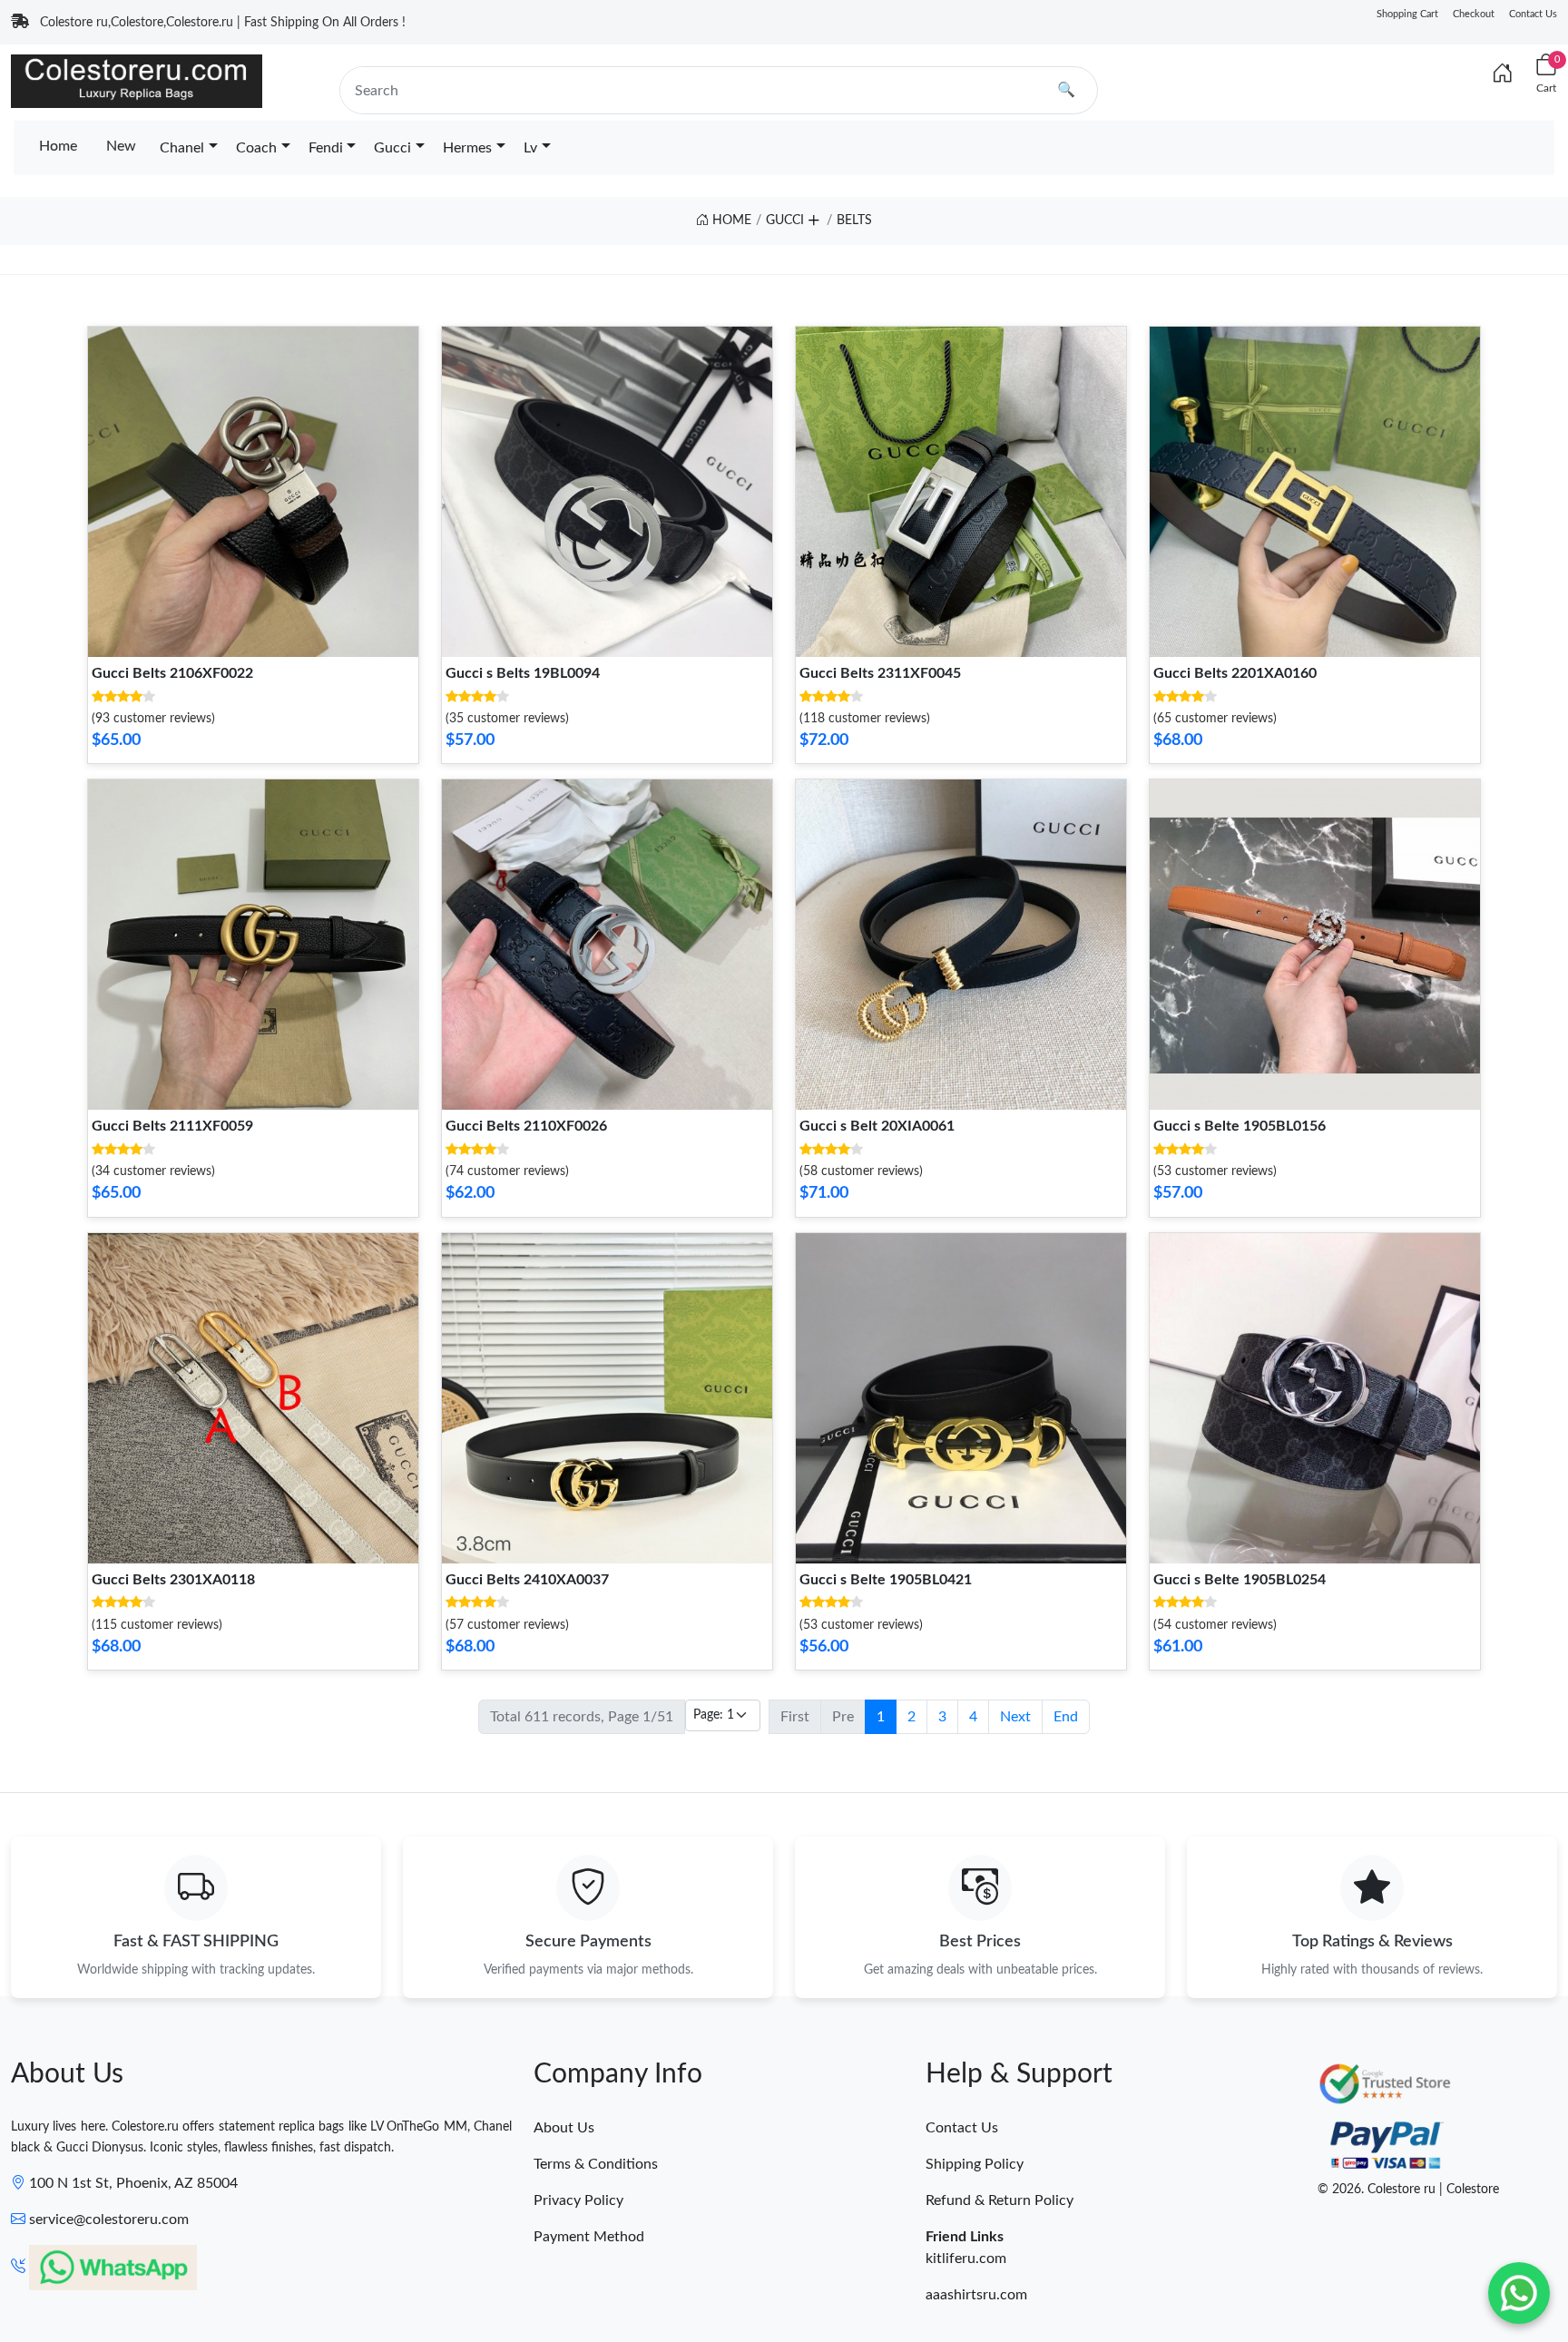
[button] (813, 217)
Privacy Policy (578, 2200)
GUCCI (785, 220)
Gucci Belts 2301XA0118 (173, 1580)
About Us (564, 2128)
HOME (730, 220)
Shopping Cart (1407, 14)
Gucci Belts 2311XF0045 (880, 673)
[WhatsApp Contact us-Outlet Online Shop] (1519, 2293)
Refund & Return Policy (1000, 2200)
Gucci (392, 148)
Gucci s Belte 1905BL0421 (886, 1580)
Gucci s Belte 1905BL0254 (1240, 1580)
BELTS (854, 220)
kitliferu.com (966, 2259)
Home (58, 146)
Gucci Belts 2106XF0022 (172, 673)
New (121, 146)
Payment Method (589, 2237)
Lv (530, 148)
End (1066, 1717)
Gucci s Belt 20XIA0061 (877, 1126)
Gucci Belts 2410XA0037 (527, 1580)
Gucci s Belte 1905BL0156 (1240, 1126)
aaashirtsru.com (976, 2295)
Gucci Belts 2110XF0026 (526, 1126)
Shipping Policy (975, 2164)
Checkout (1474, 14)
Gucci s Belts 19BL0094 (523, 673)
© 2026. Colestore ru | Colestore (1408, 2190)
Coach (256, 148)
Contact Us (1533, 14)
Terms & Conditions (596, 2164)
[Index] (1503, 74)
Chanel (182, 148)
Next (1015, 1717)
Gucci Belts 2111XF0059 (172, 1126)
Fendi (326, 148)
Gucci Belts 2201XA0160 (1235, 673)
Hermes (467, 148)
